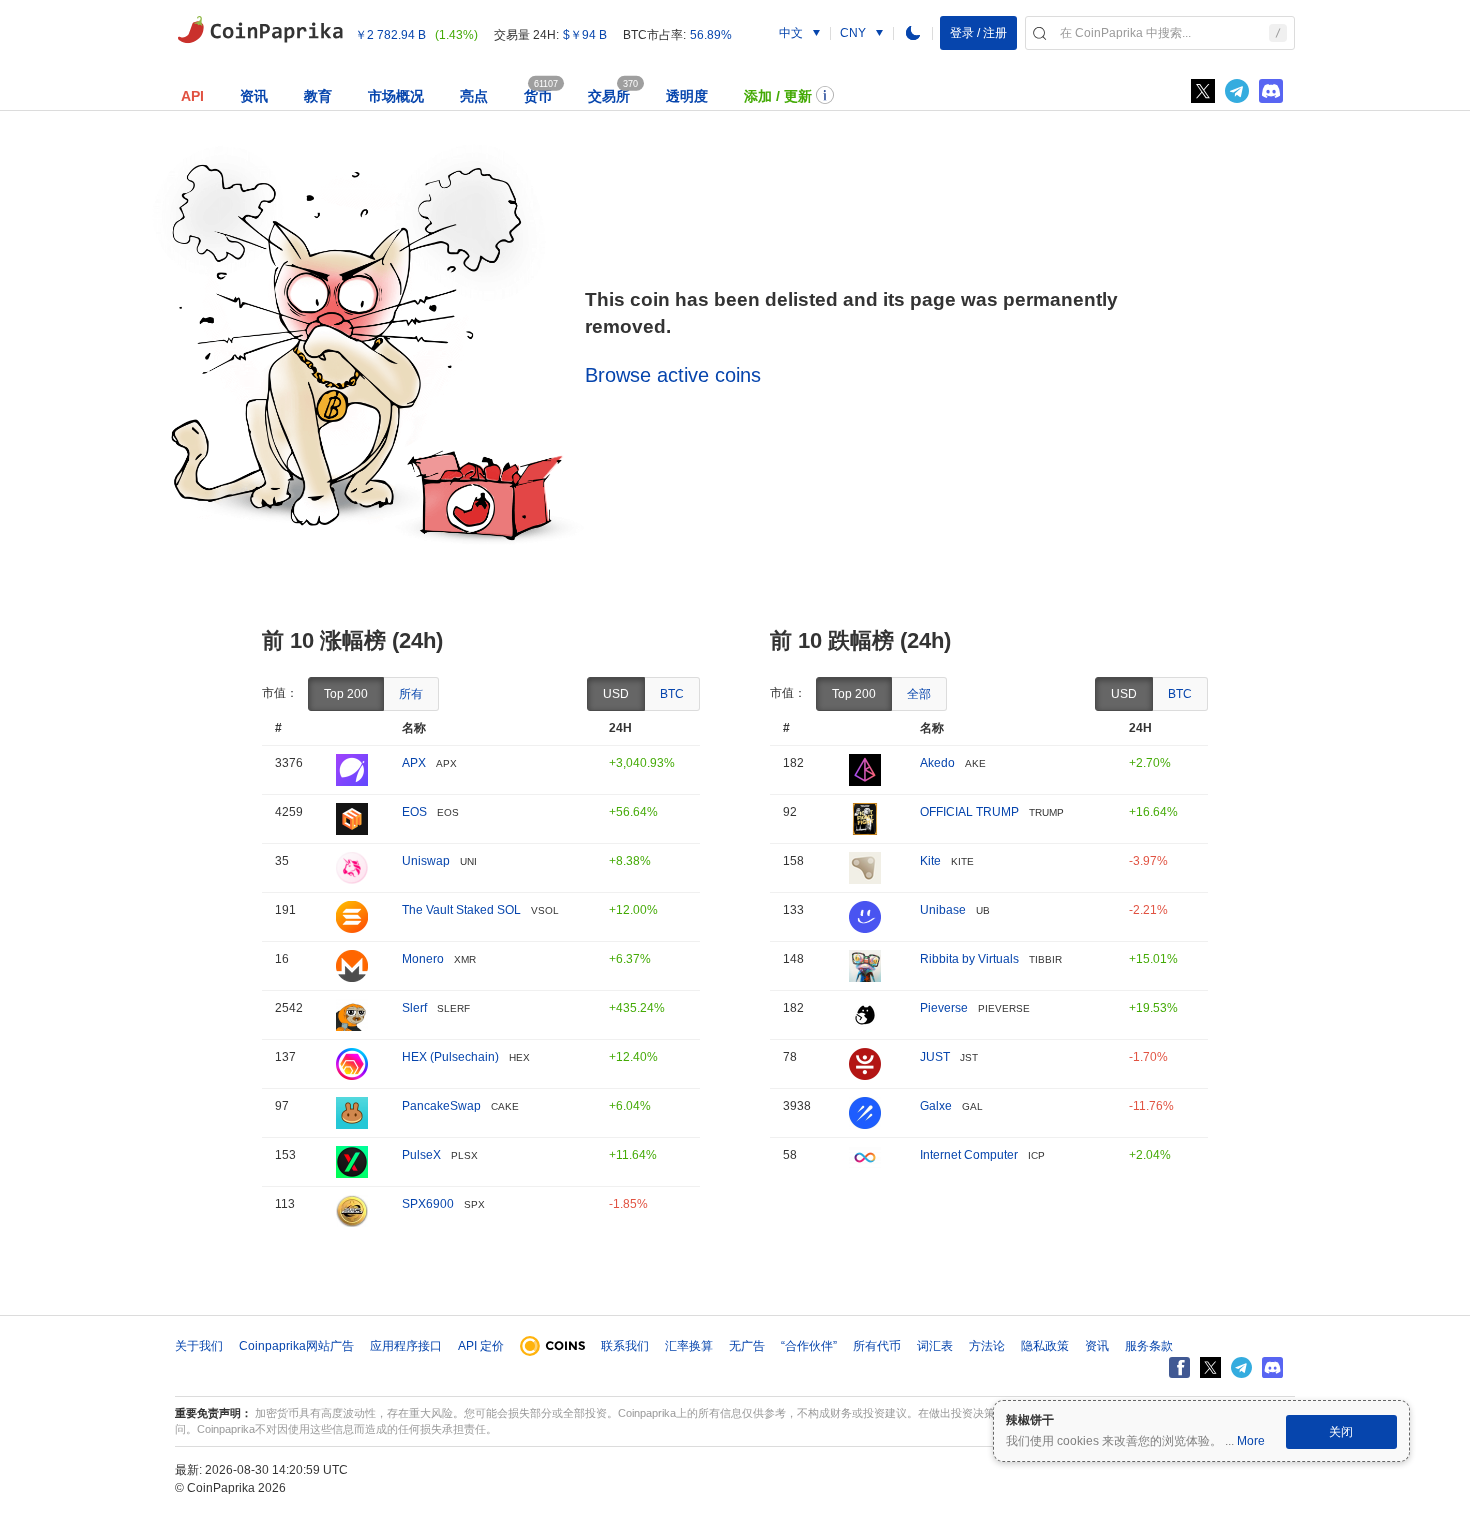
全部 (919, 694)
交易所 (609, 96)
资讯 (254, 96)
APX (414, 763)
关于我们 (199, 1346)
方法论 (987, 1346)
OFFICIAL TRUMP (969, 812)
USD (616, 694)
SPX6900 (428, 1204)
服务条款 (1149, 1346)
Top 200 (346, 694)
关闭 (1341, 1432)
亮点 (474, 96)
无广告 (747, 1346)
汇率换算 (689, 1346)
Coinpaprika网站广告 (296, 1346)
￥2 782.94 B (390, 35)
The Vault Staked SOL (461, 910)
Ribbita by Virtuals (969, 959)
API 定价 (481, 1346)
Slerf (414, 1008)
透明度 (687, 96)
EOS (414, 812)
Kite (930, 861)
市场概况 (396, 96)
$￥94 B (585, 35)
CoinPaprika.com (260, 30)
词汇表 (935, 1346)
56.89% (711, 35)
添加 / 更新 (778, 96)
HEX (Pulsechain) (450, 1057)
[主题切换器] (913, 33)
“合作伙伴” (809, 1346)
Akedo (937, 763)
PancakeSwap (441, 1106)
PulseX (421, 1155)
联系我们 (625, 1346)
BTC (672, 694)
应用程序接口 (406, 1346)
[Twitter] (1203, 91)
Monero (423, 959)
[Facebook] (1179, 1367)
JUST (935, 1057)
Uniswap (426, 861)
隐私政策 (1045, 1346)
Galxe (936, 1106)
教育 (318, 96)
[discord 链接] (1271, 91)
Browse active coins (673, 375)
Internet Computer (969, 1155)
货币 (538, 96)
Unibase (943, 910)
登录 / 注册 (978, 33)
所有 (411, 694)
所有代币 (877, 1346)
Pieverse (944, 1008)
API (192, 96)
